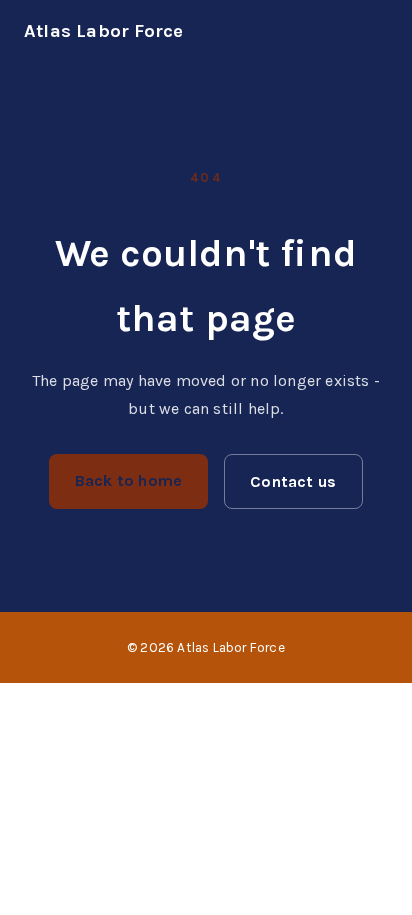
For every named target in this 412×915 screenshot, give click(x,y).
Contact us (293, 481)
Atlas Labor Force (103, 31)
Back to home (128, 480)
